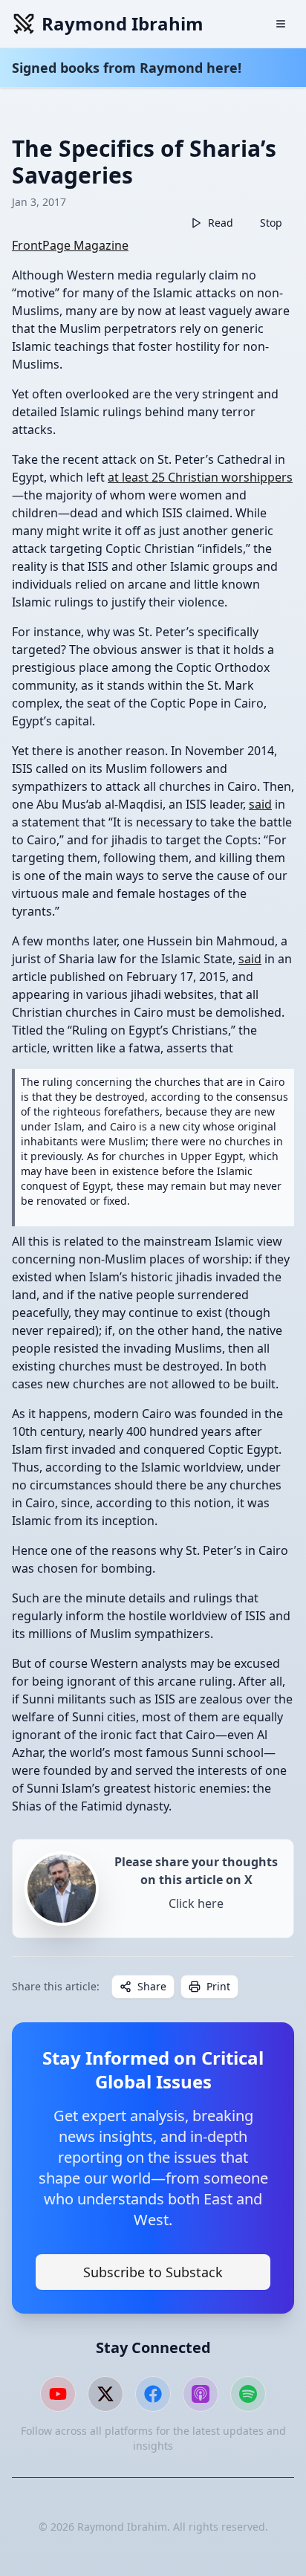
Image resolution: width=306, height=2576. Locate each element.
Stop (271, 223)
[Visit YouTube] (58, 2394)
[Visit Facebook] (153, 2394)
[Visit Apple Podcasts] (201, 2394)
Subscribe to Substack (153, 2272)
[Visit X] (105, 2394)
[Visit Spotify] (248, 2394)
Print (218, 1986)
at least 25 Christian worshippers (200, 477)
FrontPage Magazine (70, 245)
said (260, 804)
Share (152, 1986)
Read (221, 223)
